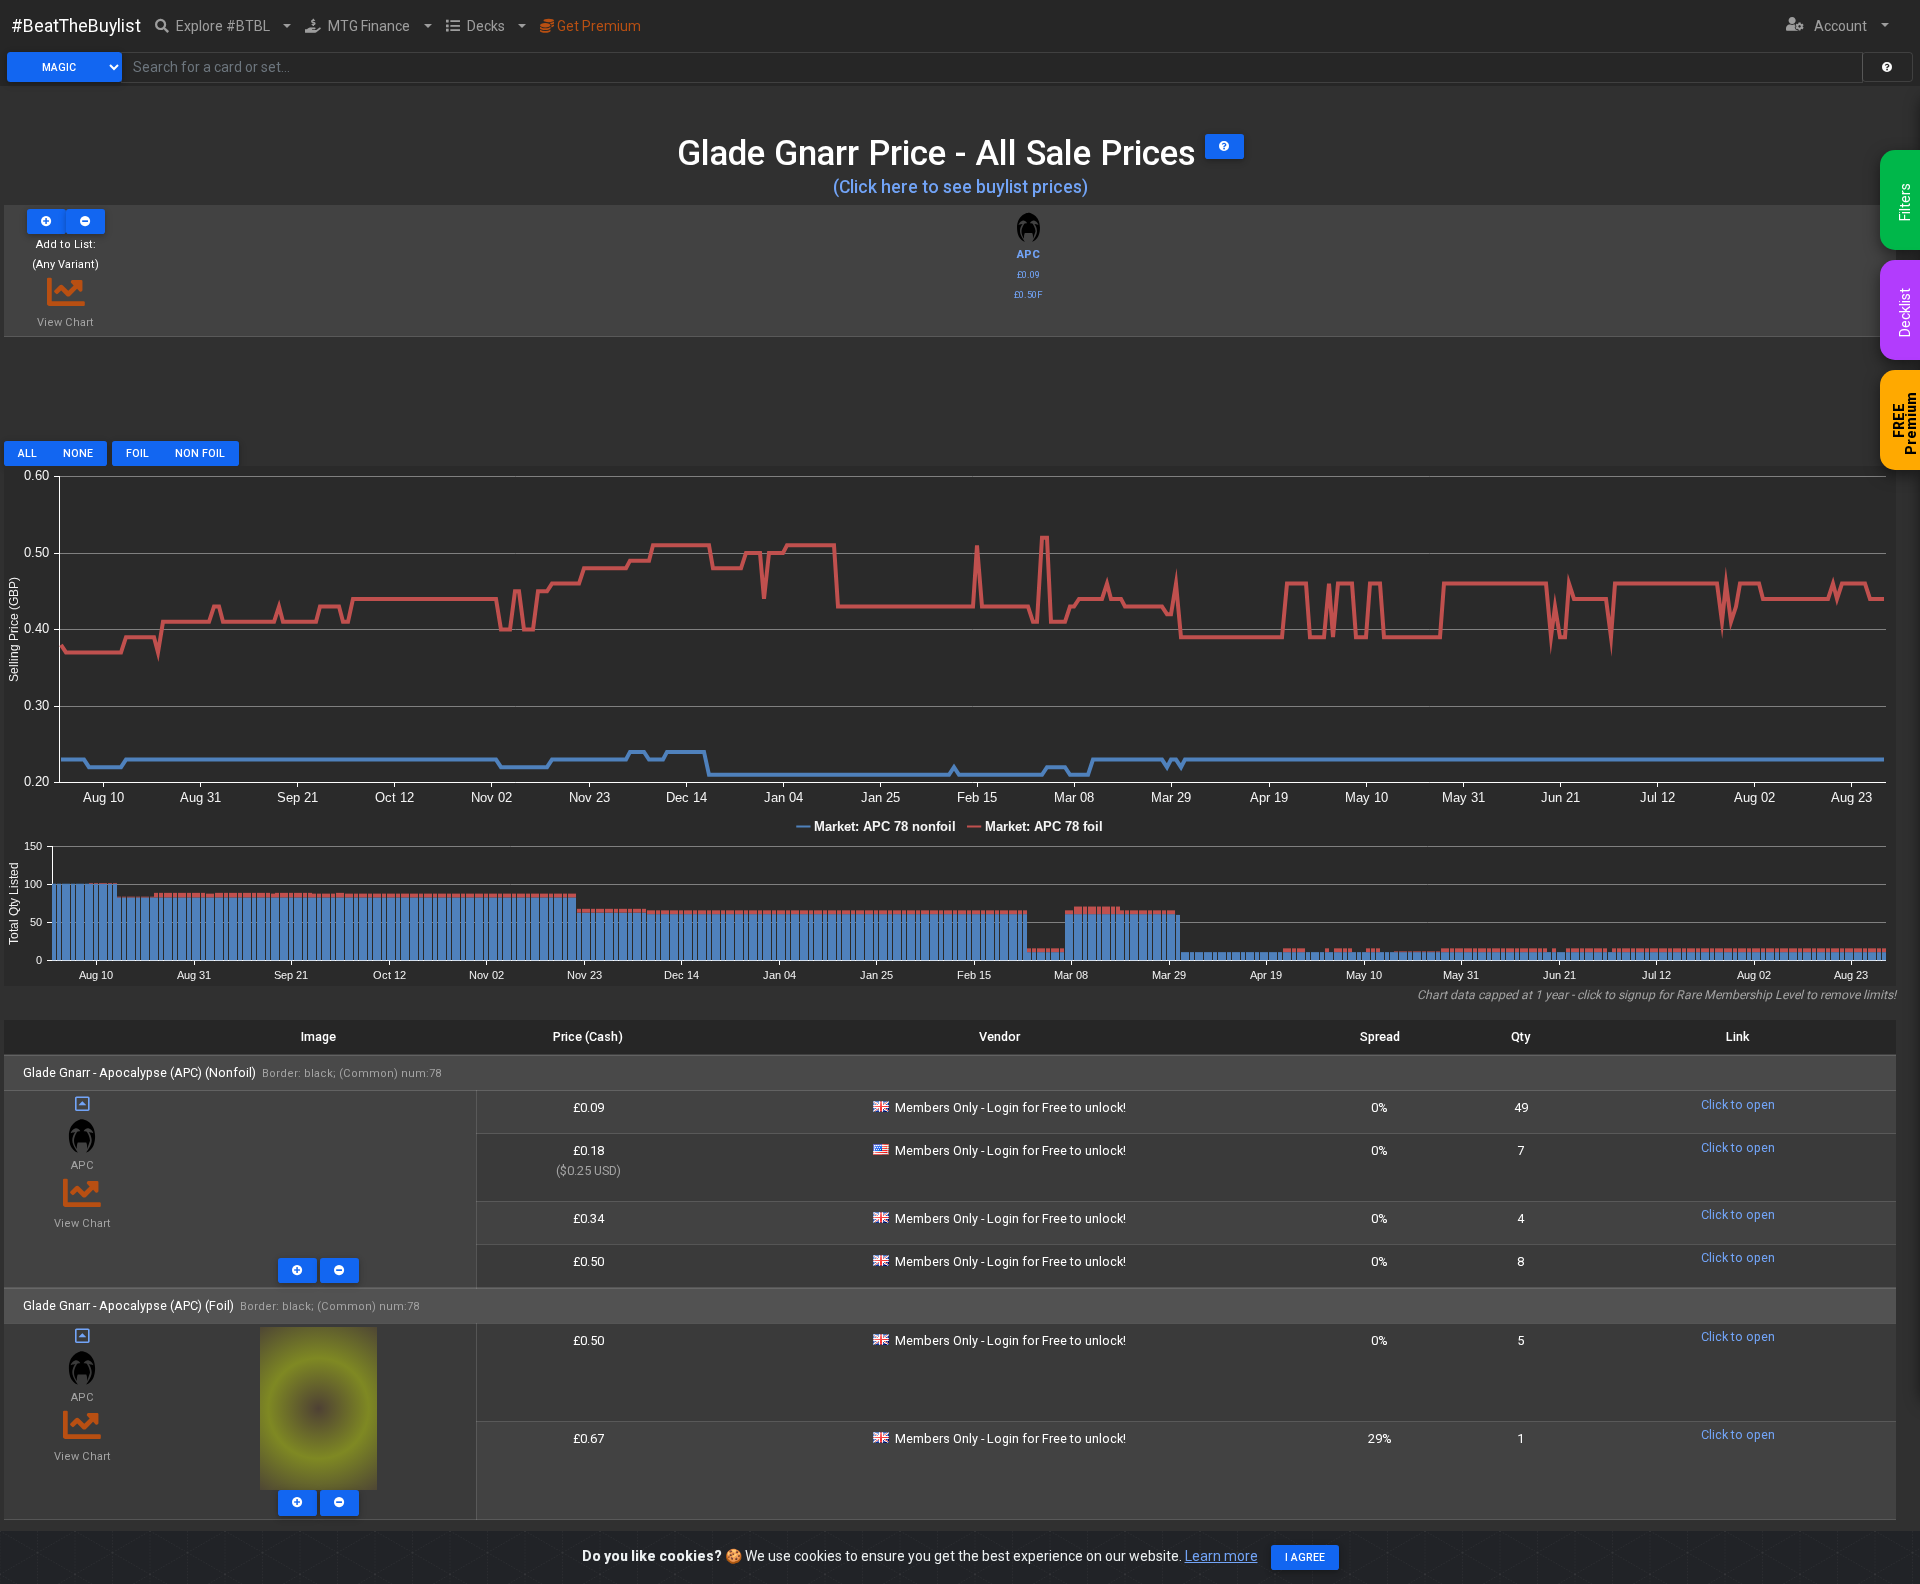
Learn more (1221, 1556)
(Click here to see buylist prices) (960, 187)
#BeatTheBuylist (76, 26)
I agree (1305, 1557)
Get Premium (597, 26)
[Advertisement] (950, 396)
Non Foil (200, 453)
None (78, 453)
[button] (223, 26)
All (27, 453)
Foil (137, 453)
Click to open (1738, 1104)
